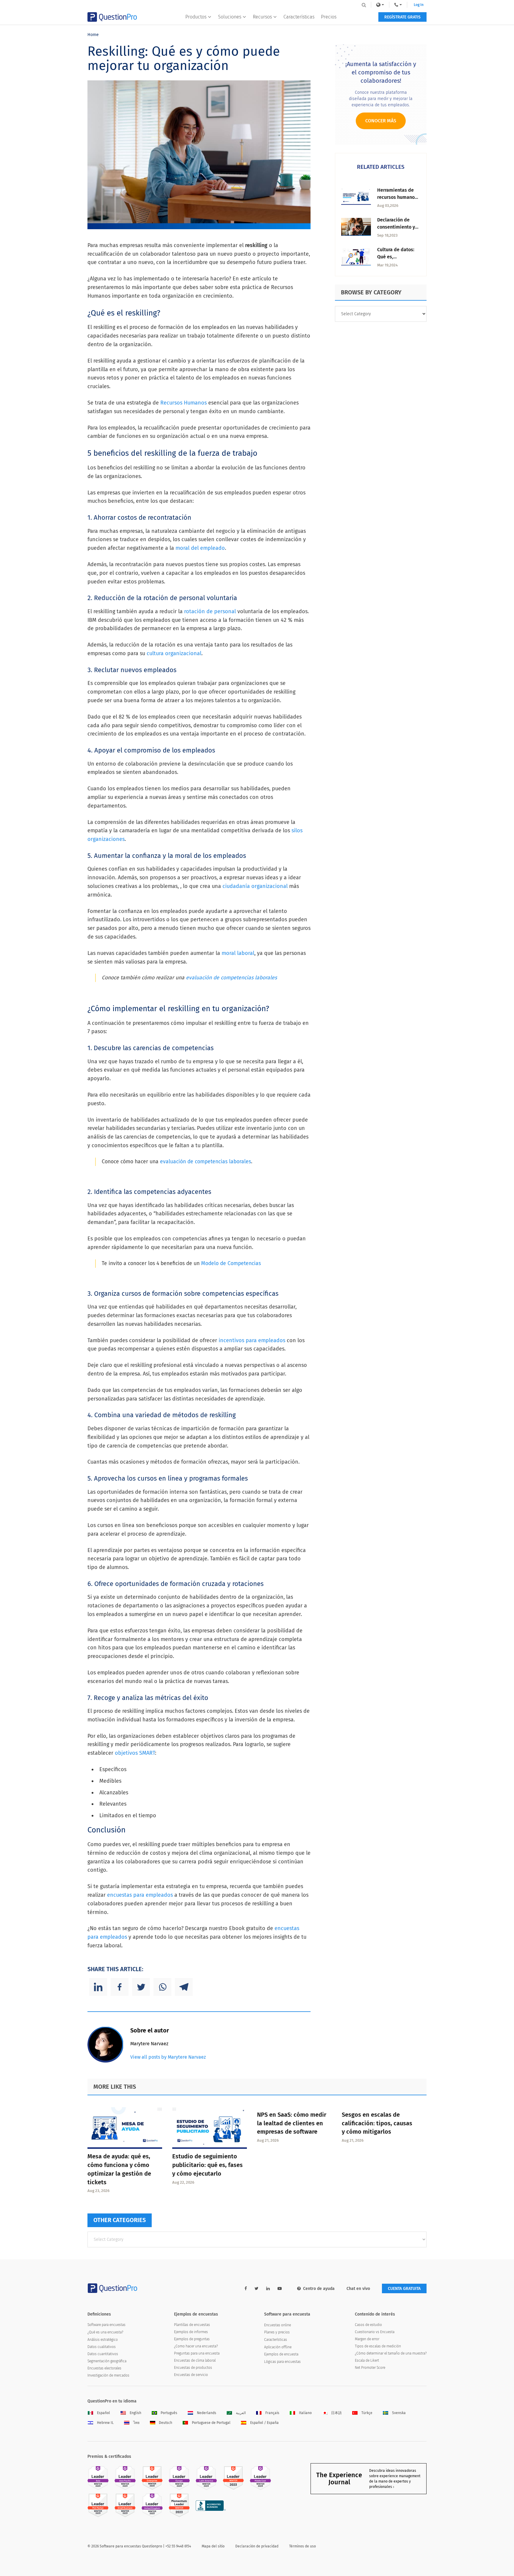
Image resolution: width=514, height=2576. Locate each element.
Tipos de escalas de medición (378, 2346)
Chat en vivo (358, 2289)
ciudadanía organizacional (255, 886)
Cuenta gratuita (404, 2289)
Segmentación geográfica (107, 2361)
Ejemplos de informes (191, 2332)
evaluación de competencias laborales (231, 978)
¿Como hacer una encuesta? (196, 2346)
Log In (419, 5)
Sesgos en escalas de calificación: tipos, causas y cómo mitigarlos (377, 2123)
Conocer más (381, 121)
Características (299, 17)
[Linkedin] (98, 1987)
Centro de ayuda (319, 2289)
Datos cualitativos (102, 2347)
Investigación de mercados (108, 2375)
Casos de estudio (368, 2325)
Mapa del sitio (213, 2546)
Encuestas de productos (193, 2368)
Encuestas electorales (104, 2368)
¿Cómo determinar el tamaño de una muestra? (391, 2353)
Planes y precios (277, 2332)
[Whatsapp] (162, 1987)
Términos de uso (303, 2546)
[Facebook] (120, 1987)
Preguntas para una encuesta (197, 2353)
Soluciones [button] (230, 17)
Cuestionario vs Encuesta (375, 2332)
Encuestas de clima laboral (195, 2360)
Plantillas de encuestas (192, 2325)
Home (93, 35)
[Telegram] (184, 1987)
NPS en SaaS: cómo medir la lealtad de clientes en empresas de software (292, 2123)
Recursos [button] (262, 17)
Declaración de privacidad (257, 2546)
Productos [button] (196, 17)
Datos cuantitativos (103, 2354)
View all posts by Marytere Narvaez (168, 2057)
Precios (329, 17)
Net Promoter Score (370, 2368)
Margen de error (367, 2339)
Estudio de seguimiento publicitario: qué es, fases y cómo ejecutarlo (207, 2165)
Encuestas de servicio (191, 2375)
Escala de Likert (367, 2360)
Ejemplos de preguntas (192, 2339)
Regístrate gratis (402, 17)
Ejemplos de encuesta (281, 2354)
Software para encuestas (106, 2325)
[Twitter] (141, 1987)
